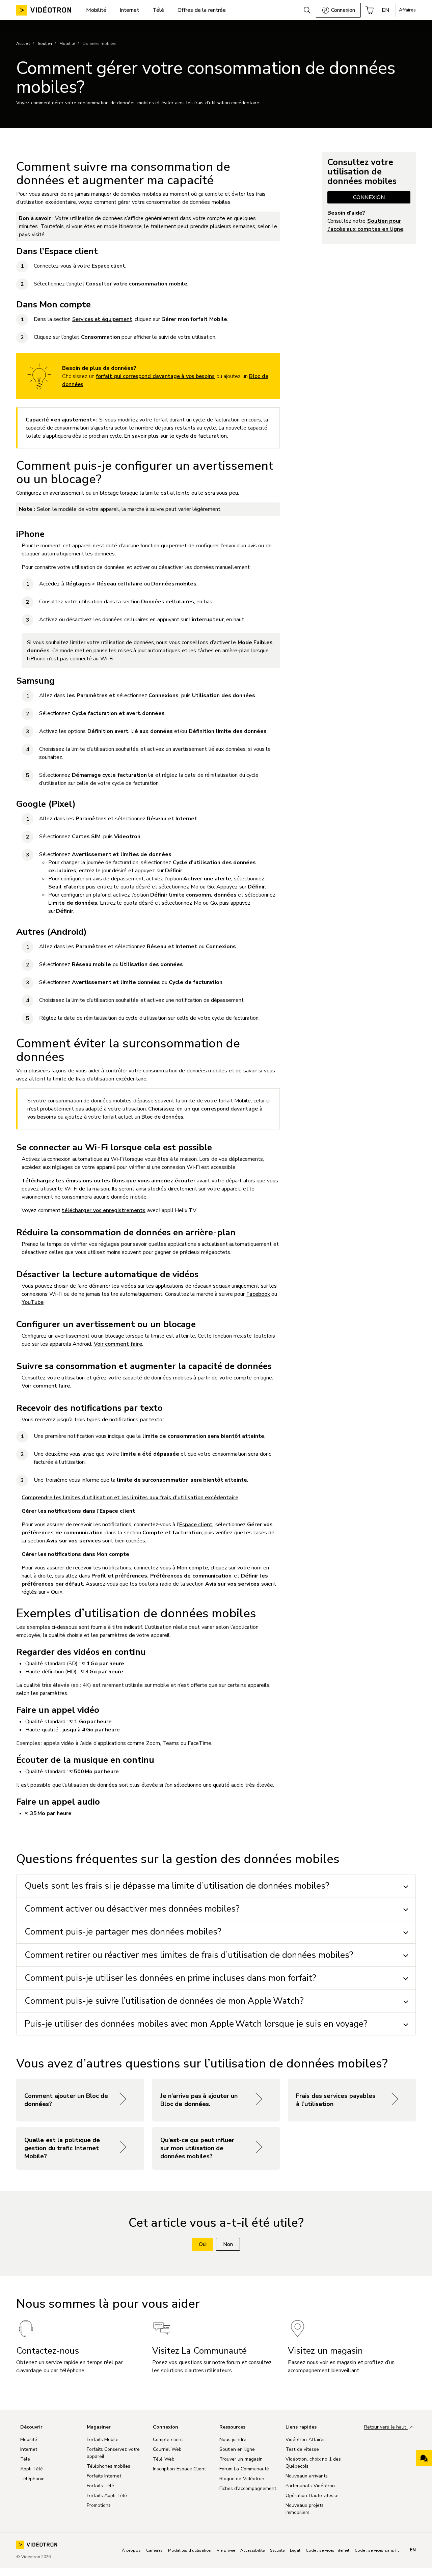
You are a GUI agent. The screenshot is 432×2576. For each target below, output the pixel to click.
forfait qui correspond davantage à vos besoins (155, 376)
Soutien (45, 44)
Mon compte (193, 1568)
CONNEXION (369, 197)
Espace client (109, 266)
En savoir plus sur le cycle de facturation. (176, 436)
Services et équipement (102, 319)
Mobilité (67, 44)
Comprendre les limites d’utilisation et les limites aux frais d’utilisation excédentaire (130, 1498)
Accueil (23, 44)
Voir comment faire (118, 1344)
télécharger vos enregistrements (104, 1210)
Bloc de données (162, 1117)
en (413, 2550)
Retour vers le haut (386, 2427)
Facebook (258, 1294)
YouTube (33, 1302)
